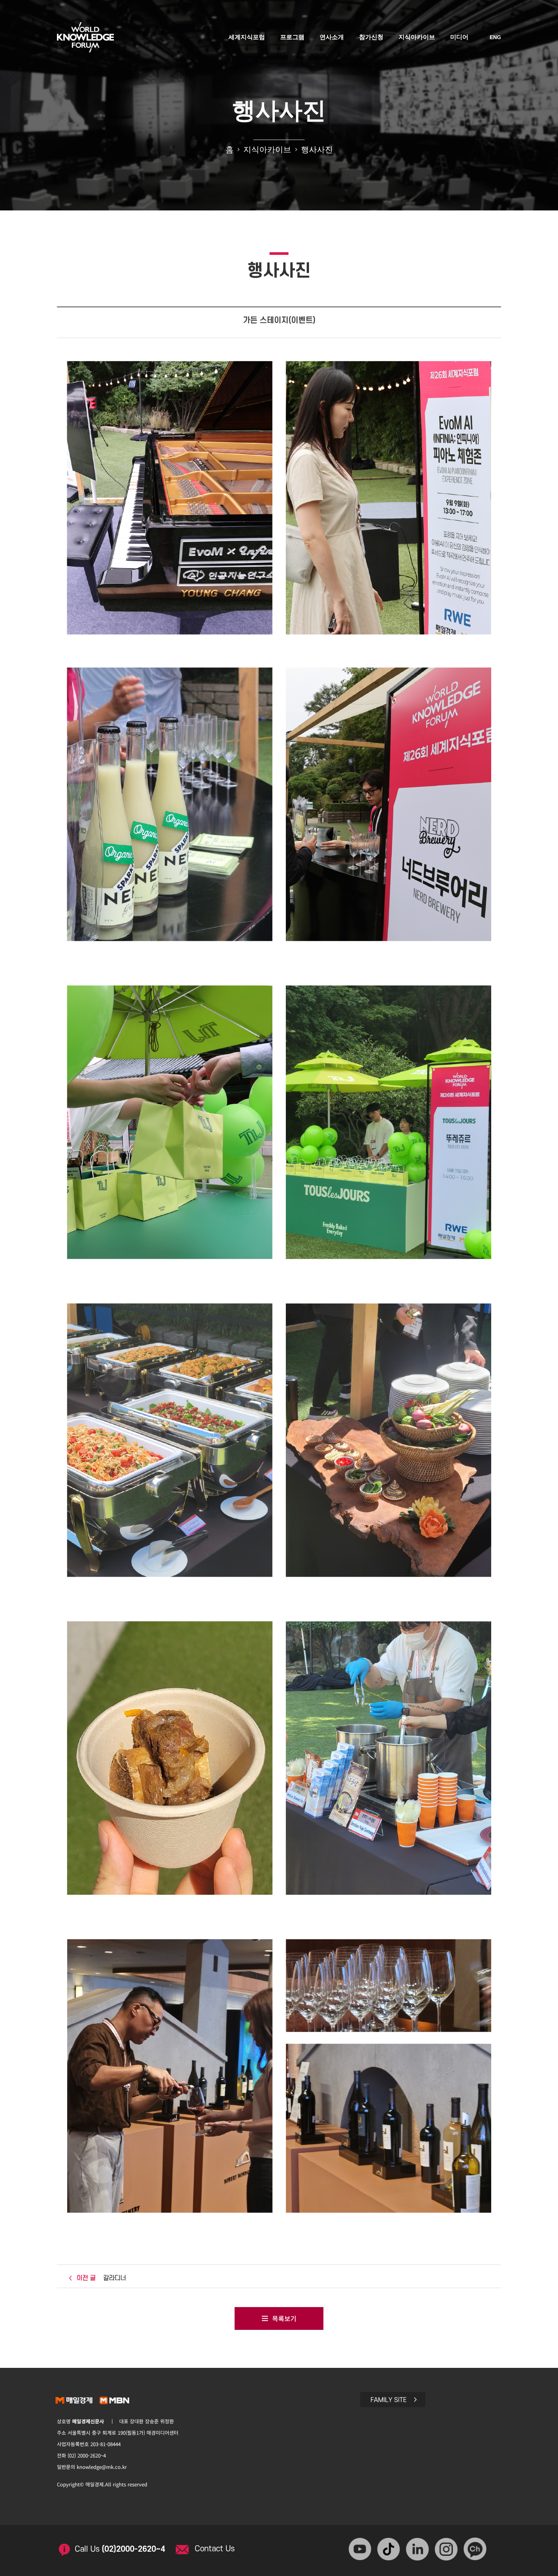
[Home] (85, 35)
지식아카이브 (417, 37)
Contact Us (215, 2549)
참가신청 (371, 37)
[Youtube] (361, 2550)
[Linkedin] (418, 2550)
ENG (495, 37)
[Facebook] (390, 2550)
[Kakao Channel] (476, 2550)
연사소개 (332, 37)
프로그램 (292, 37)
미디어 (459, 37)
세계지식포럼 (247, 37)
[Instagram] (447, 2550)
